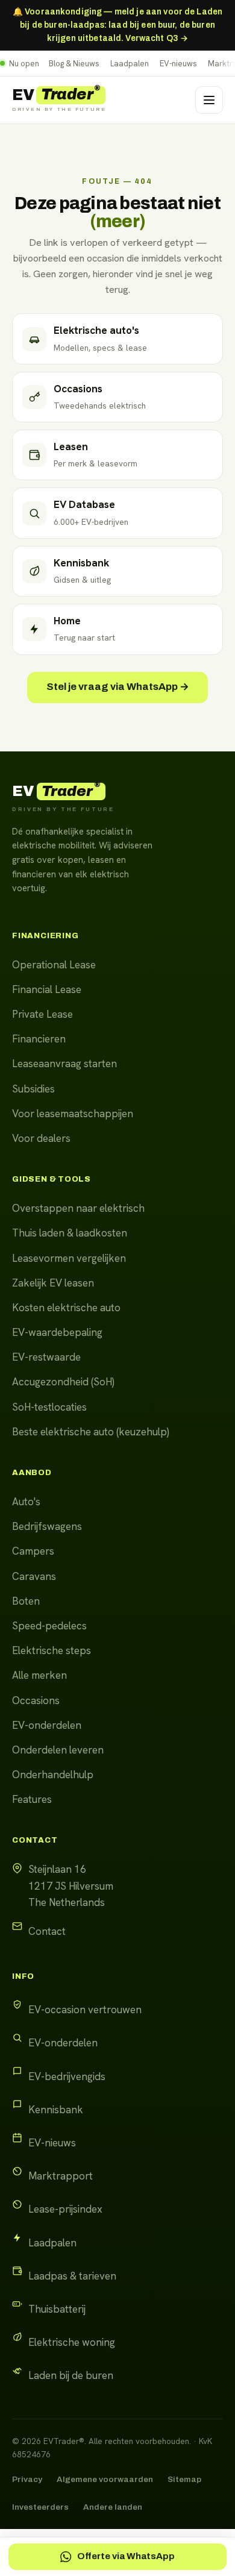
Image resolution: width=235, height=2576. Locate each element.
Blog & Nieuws (74, 64)
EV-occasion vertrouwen (85, 2010)
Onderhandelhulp (53, 1775)
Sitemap (184, 2479)
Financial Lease (47, 989)
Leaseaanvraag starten (64, 1064)
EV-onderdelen (47, 1725)
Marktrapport (61, 2176)
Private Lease (42, 1014)
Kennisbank (56, 2110)
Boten (26, 1601)
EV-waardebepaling (57, 1332)
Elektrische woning (72, 2342)
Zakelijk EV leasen (53, 1283)
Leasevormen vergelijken (69, 1258)
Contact (47, 1931)
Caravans (34, 1576)
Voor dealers (41, 1138)
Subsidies (33, 1089)
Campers (33, 1551)
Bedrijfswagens (47, 1526)
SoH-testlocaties (49, 1407)
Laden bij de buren (71, 2375)
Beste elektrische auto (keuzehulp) (91, 1432)
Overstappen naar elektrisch (78, 1208)
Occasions (36, 1700)
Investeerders (40, 2507)
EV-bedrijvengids (67, 2076)
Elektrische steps (52, 1650)
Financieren (39, 1039)
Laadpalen (130, 64)
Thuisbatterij (57, 2309)
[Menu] (209, 100)
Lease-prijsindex (65, 2209)
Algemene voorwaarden (105, 2479)
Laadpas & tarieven (72, 2276)
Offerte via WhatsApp (126, 2556)
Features (32, 1799)
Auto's (26, 1502)
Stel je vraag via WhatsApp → (118, 687)
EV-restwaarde (46, 1357)
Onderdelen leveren (58, 1750)
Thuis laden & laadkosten (70, 1233)
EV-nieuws (178, 64)
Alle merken (39, 1675)
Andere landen (113, 2507)
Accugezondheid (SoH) (63, 1382)
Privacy (27, 2479)
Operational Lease (54, 965)
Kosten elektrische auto (66, 1308)
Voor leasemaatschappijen (73, 1114)
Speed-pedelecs (49, 1626)
